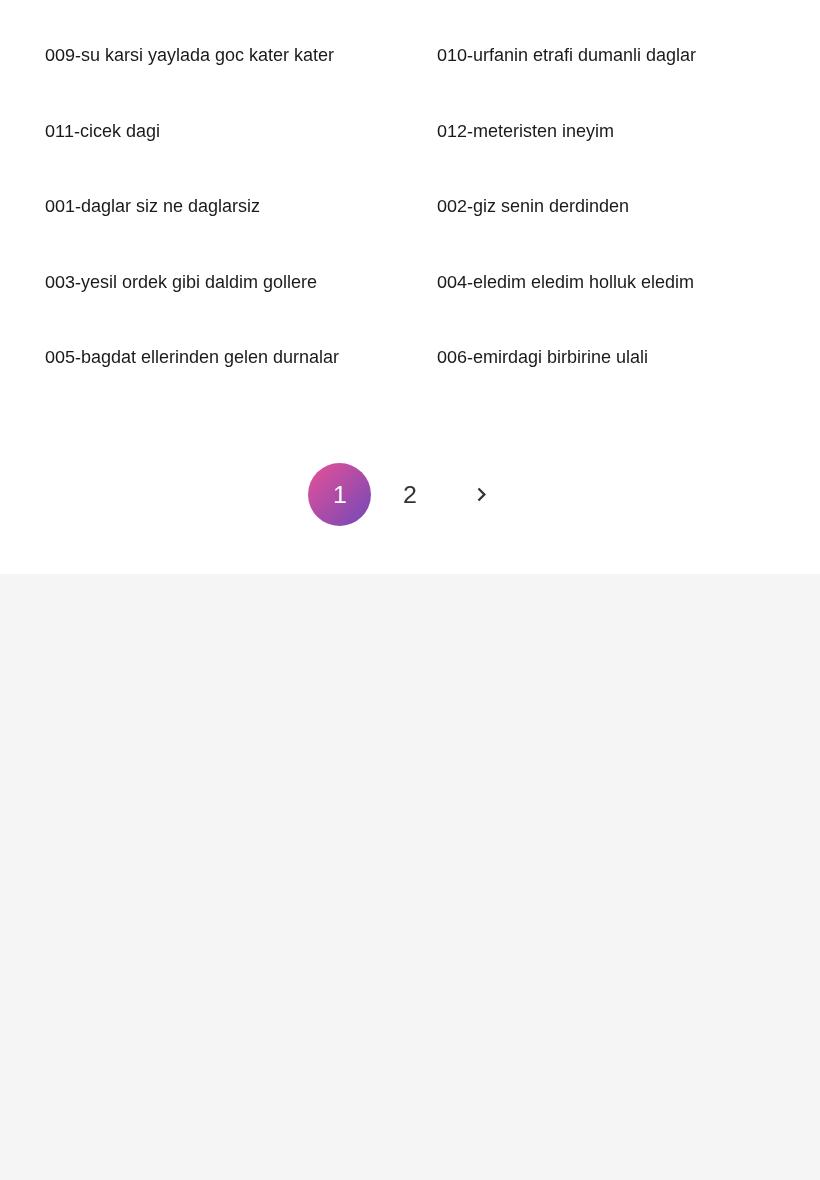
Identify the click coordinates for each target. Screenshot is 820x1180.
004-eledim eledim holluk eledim (565, 282)
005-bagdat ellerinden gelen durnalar (192, 357)
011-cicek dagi (102, 131)
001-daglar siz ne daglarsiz (152, 206)
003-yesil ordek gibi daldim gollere (181, 282)
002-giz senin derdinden (533, 206)
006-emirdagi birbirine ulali (542, 357)
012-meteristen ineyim (525, 131)
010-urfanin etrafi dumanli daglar (566, 55)
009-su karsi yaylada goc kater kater (189, 55)
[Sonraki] (480, 494)
